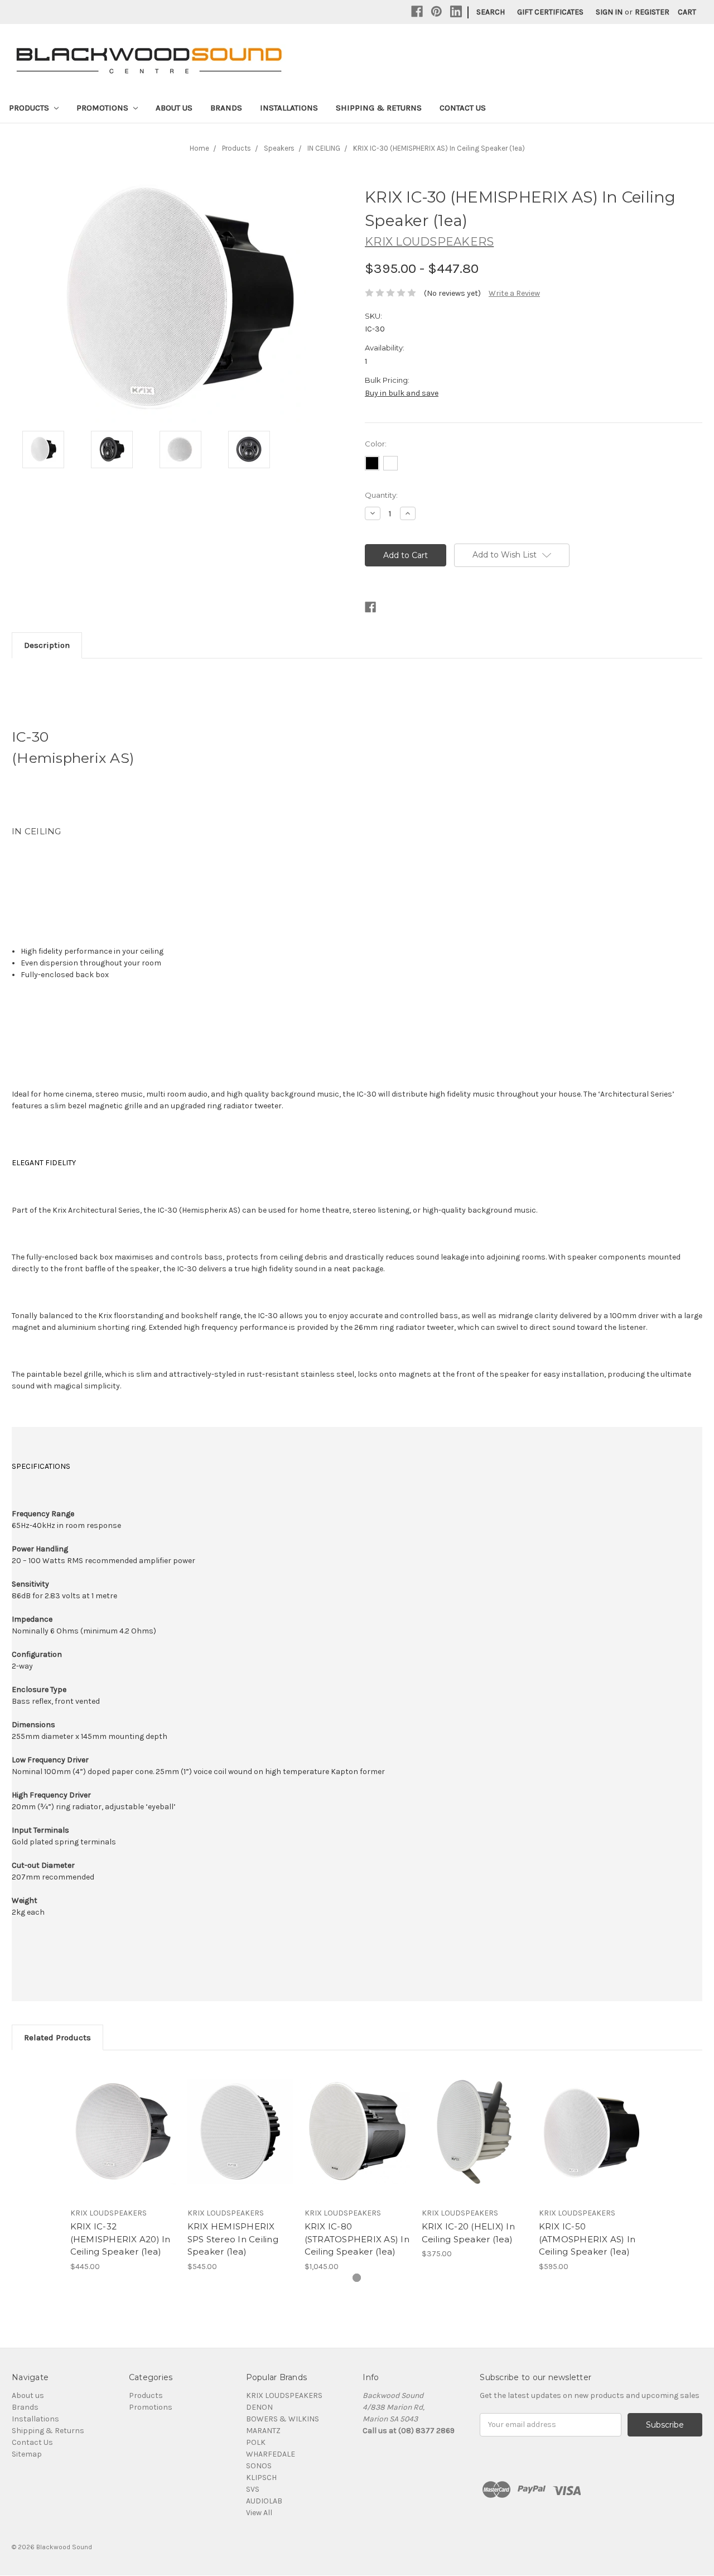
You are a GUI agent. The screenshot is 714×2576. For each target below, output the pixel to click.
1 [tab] (357, 2278)
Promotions (103, 108)
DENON (259, 2407)
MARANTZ (263, 2431)
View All (259, 2513)
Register (652, 12)
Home (199, 148)
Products (30, 108)
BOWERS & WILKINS (283, 2419)
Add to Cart (123, 2141)
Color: (376, 444)
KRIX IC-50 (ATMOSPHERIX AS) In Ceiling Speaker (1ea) (587, 2239)
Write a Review (514, 293)
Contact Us (463, 108)
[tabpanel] (123, 2167)
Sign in (609, 12)
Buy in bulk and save (402, 393)
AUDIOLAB (264, 2501)
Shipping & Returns (379, 108)
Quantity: (381, 495)
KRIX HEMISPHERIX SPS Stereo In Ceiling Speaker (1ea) (233, 2239)
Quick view (123, 2122)
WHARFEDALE (271, 2454)
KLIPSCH (261, 2478)
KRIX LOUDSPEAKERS (284, 2395)
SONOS (259, 2466)
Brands (226, 108)
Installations (289, 108)
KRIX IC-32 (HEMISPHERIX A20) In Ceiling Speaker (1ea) (120, 2239)
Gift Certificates (550, 12)
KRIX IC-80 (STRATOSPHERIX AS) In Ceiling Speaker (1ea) (357, 2239)
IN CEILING (324, 148)
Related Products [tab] (57, 2037)
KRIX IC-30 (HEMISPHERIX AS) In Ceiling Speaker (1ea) (439, 148)
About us (174, 108)
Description (47, 645)
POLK (256, 2442)
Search (491, 12)
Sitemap (27, 2454)
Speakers (279, 148)
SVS (253, 2489)
